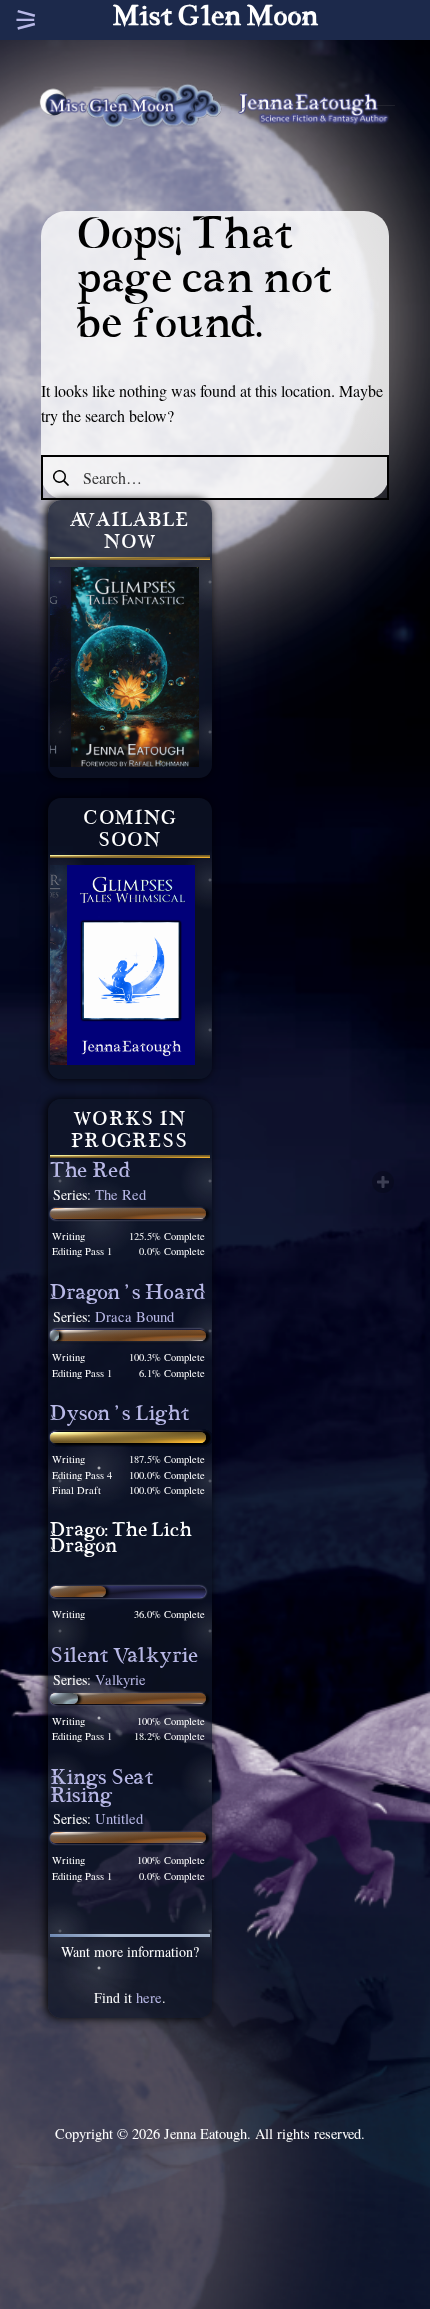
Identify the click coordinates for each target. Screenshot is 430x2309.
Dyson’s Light (119, 1416)
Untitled (119, 1818)
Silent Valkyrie (124, 1658)
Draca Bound (134, 1316)
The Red (90, 1173)
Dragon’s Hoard (128, 1295)
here (149, 1997)
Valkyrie (120, 1679)
